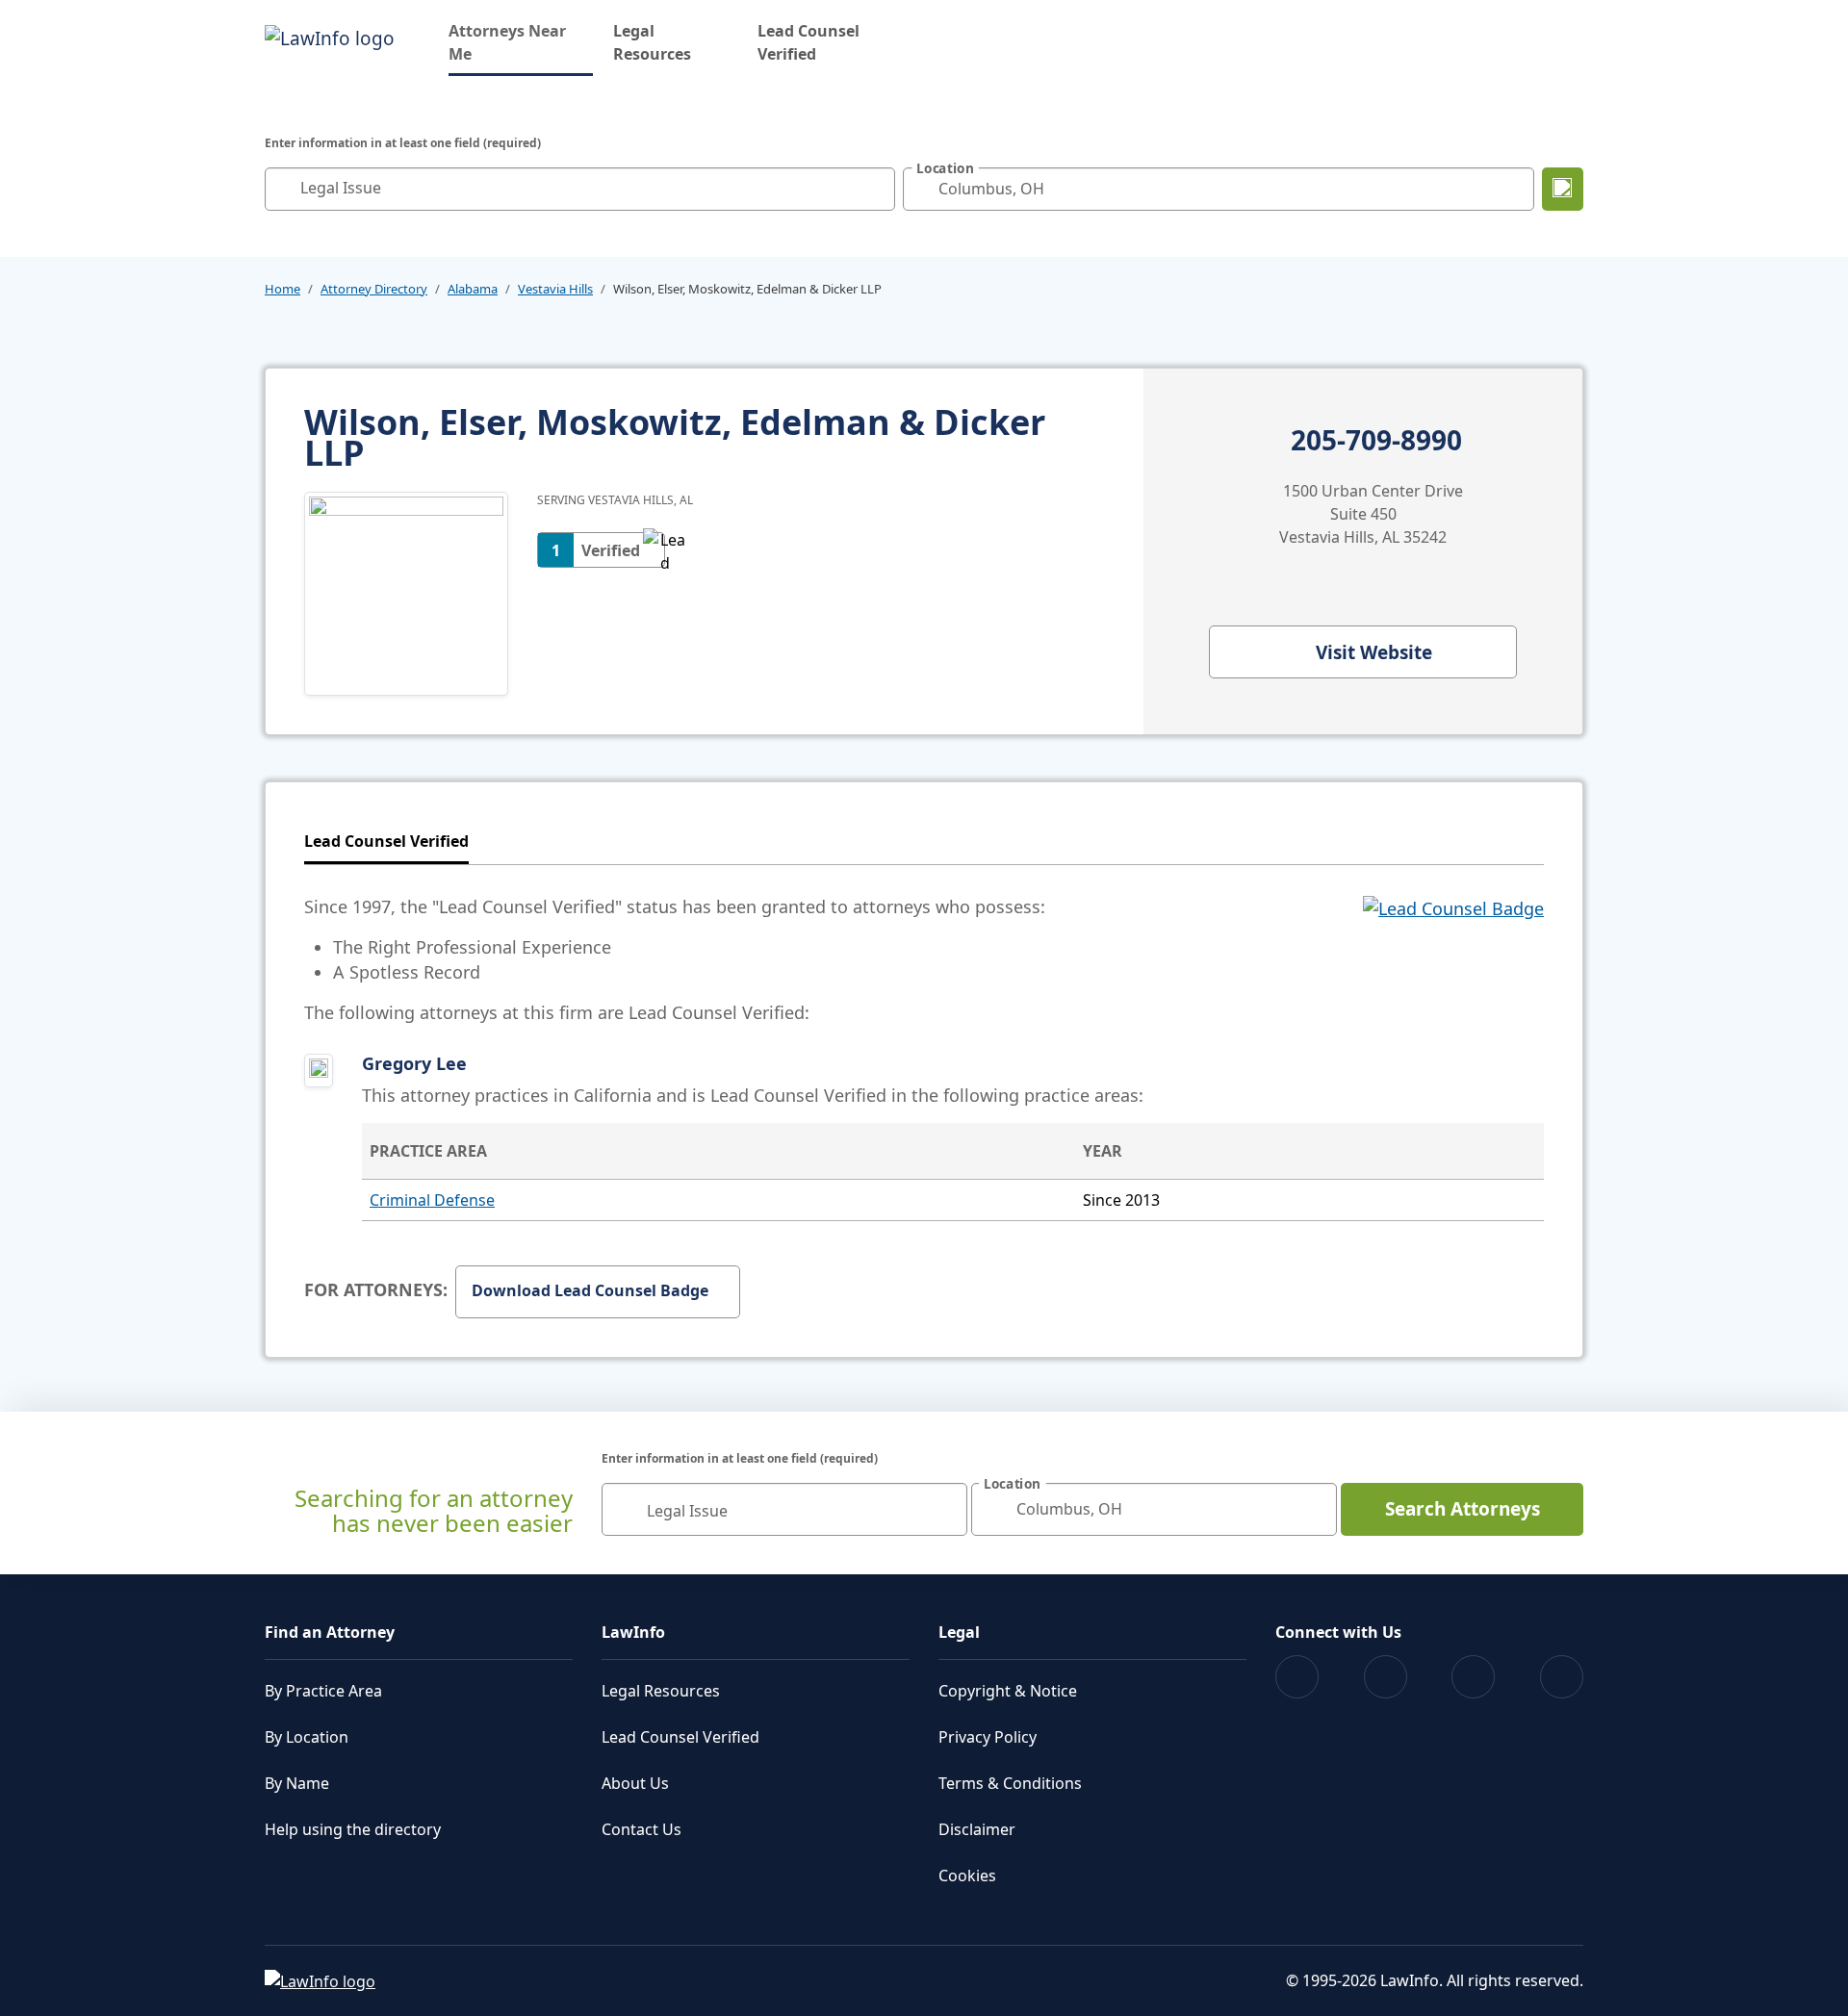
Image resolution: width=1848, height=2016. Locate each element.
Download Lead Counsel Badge (590, 1290)
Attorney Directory (374, 289)
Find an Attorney (330, 1632)
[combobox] (580, 189)
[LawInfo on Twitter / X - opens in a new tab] (1386, 1677)
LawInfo (633, 1632)
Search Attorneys (1463, 1509)
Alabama (473, 289)
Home (282, 289)
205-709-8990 (1376, 441)
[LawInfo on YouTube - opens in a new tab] (1473, 1677)
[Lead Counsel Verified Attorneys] (1453, 959)
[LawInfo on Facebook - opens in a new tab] (1297, 1677)
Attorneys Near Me (521, 42)
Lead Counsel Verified (808, 42)
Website (1374, 652)
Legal (959, 1632)
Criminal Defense (432, 1200)
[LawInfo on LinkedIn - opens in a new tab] (1562, 1677)
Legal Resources (652, 42)
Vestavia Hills (555, 289)
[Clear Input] (876, 189)
